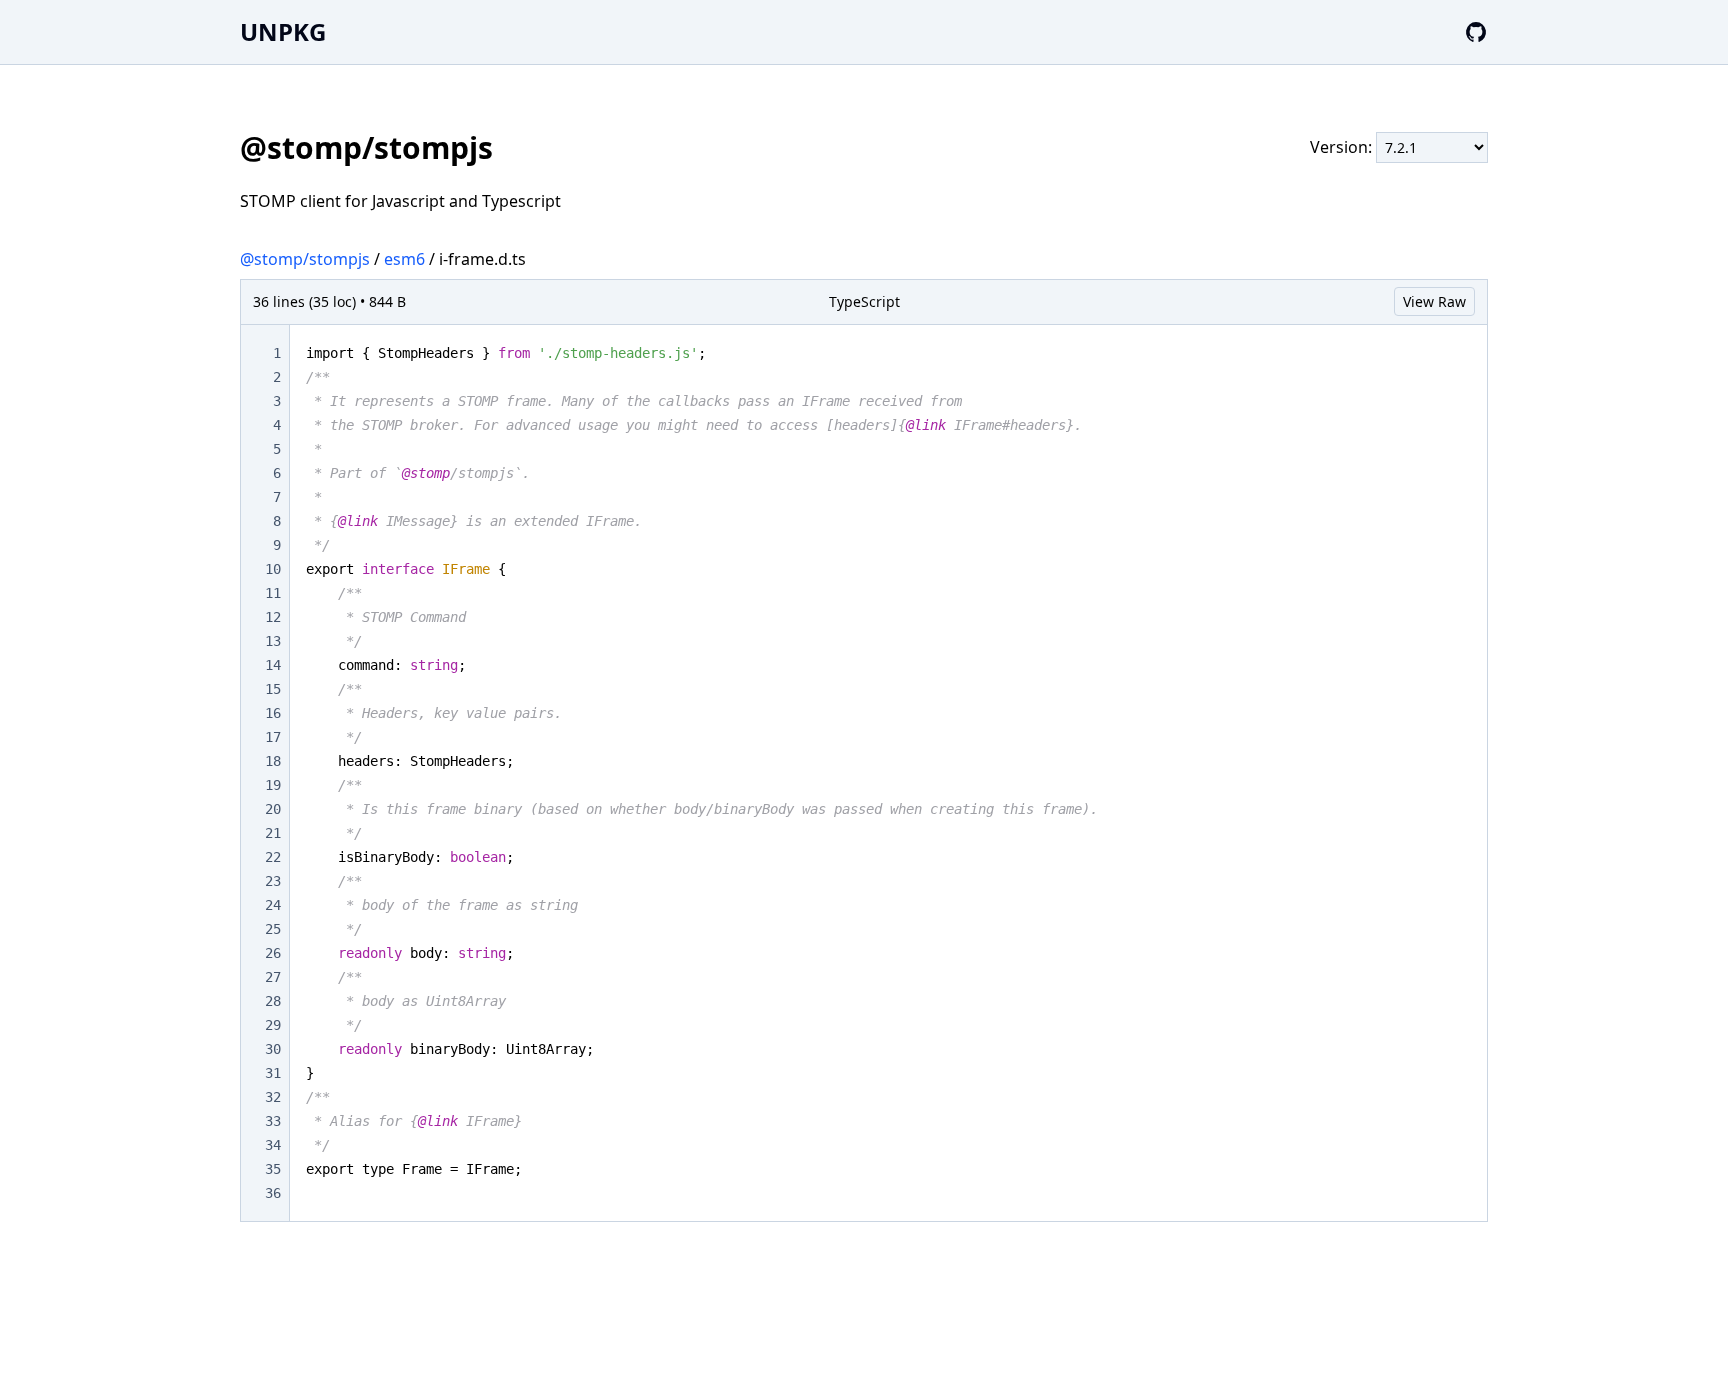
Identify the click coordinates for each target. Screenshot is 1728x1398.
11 (273, 593)
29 (273, 1025)
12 (273, 617)
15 (273, 689)
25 (273, 929)
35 (273, 1169)
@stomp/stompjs (305, 259)
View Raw (1434, 301)
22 (273, 857)
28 (273, 1001)
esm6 (404, 259)
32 (273, 1097)
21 (273, 833)
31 (273, 1073)
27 (273, 977)
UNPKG (283, 31)
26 (273, 953)
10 (273, 569)
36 (273, 1193)
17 (273, 737)
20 (273, 809)
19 (273, 785)
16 (273, 713)
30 (273, 1049)
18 (273, 761)
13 (273, 641)
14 (273, 665)
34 (273, 1145)
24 (273, 905)
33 (273, 1121)
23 (273, 881)
